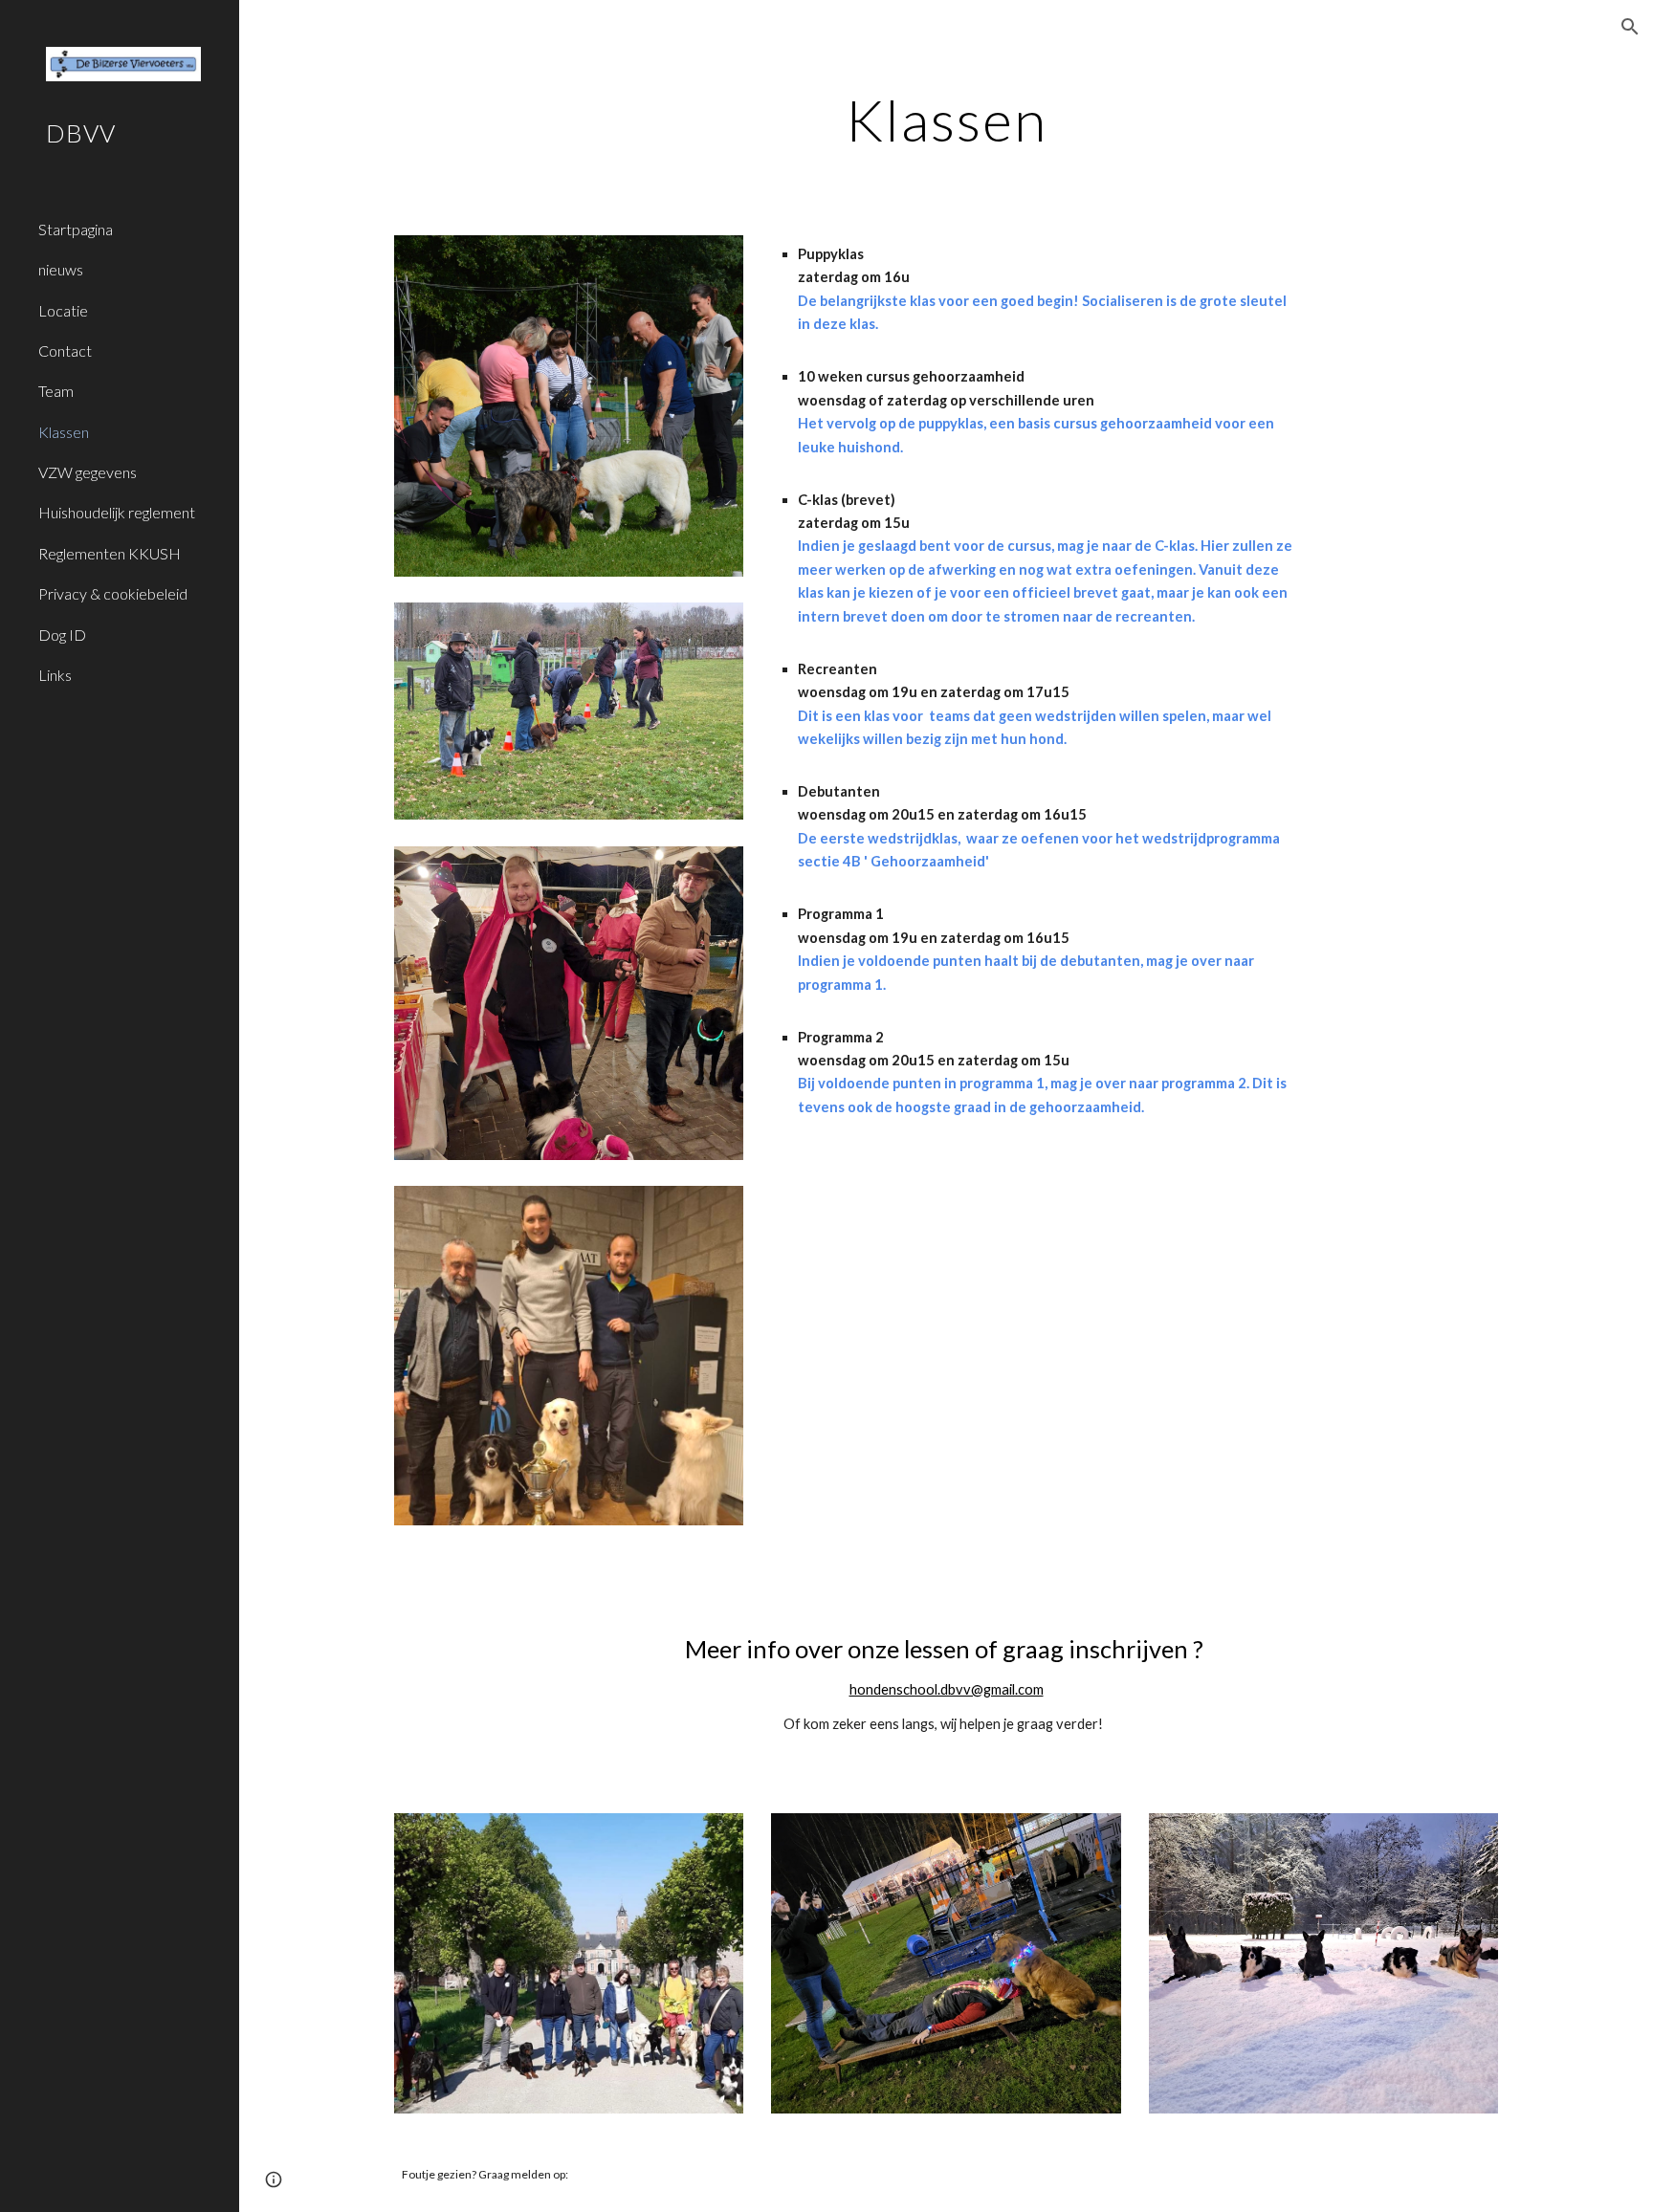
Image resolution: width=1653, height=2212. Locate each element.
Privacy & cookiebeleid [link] (113, 593)
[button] (1630, 27)
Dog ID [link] (62, 635)
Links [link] (55, 675)
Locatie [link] (63, 310)
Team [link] (56, 391)
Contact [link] (65, 350)
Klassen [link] (64, 432)
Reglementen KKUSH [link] (110, 553)
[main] (946, 120)
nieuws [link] (61, 269)
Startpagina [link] (76, 229)
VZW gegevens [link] (88, 472)
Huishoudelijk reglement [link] (117, 512)
